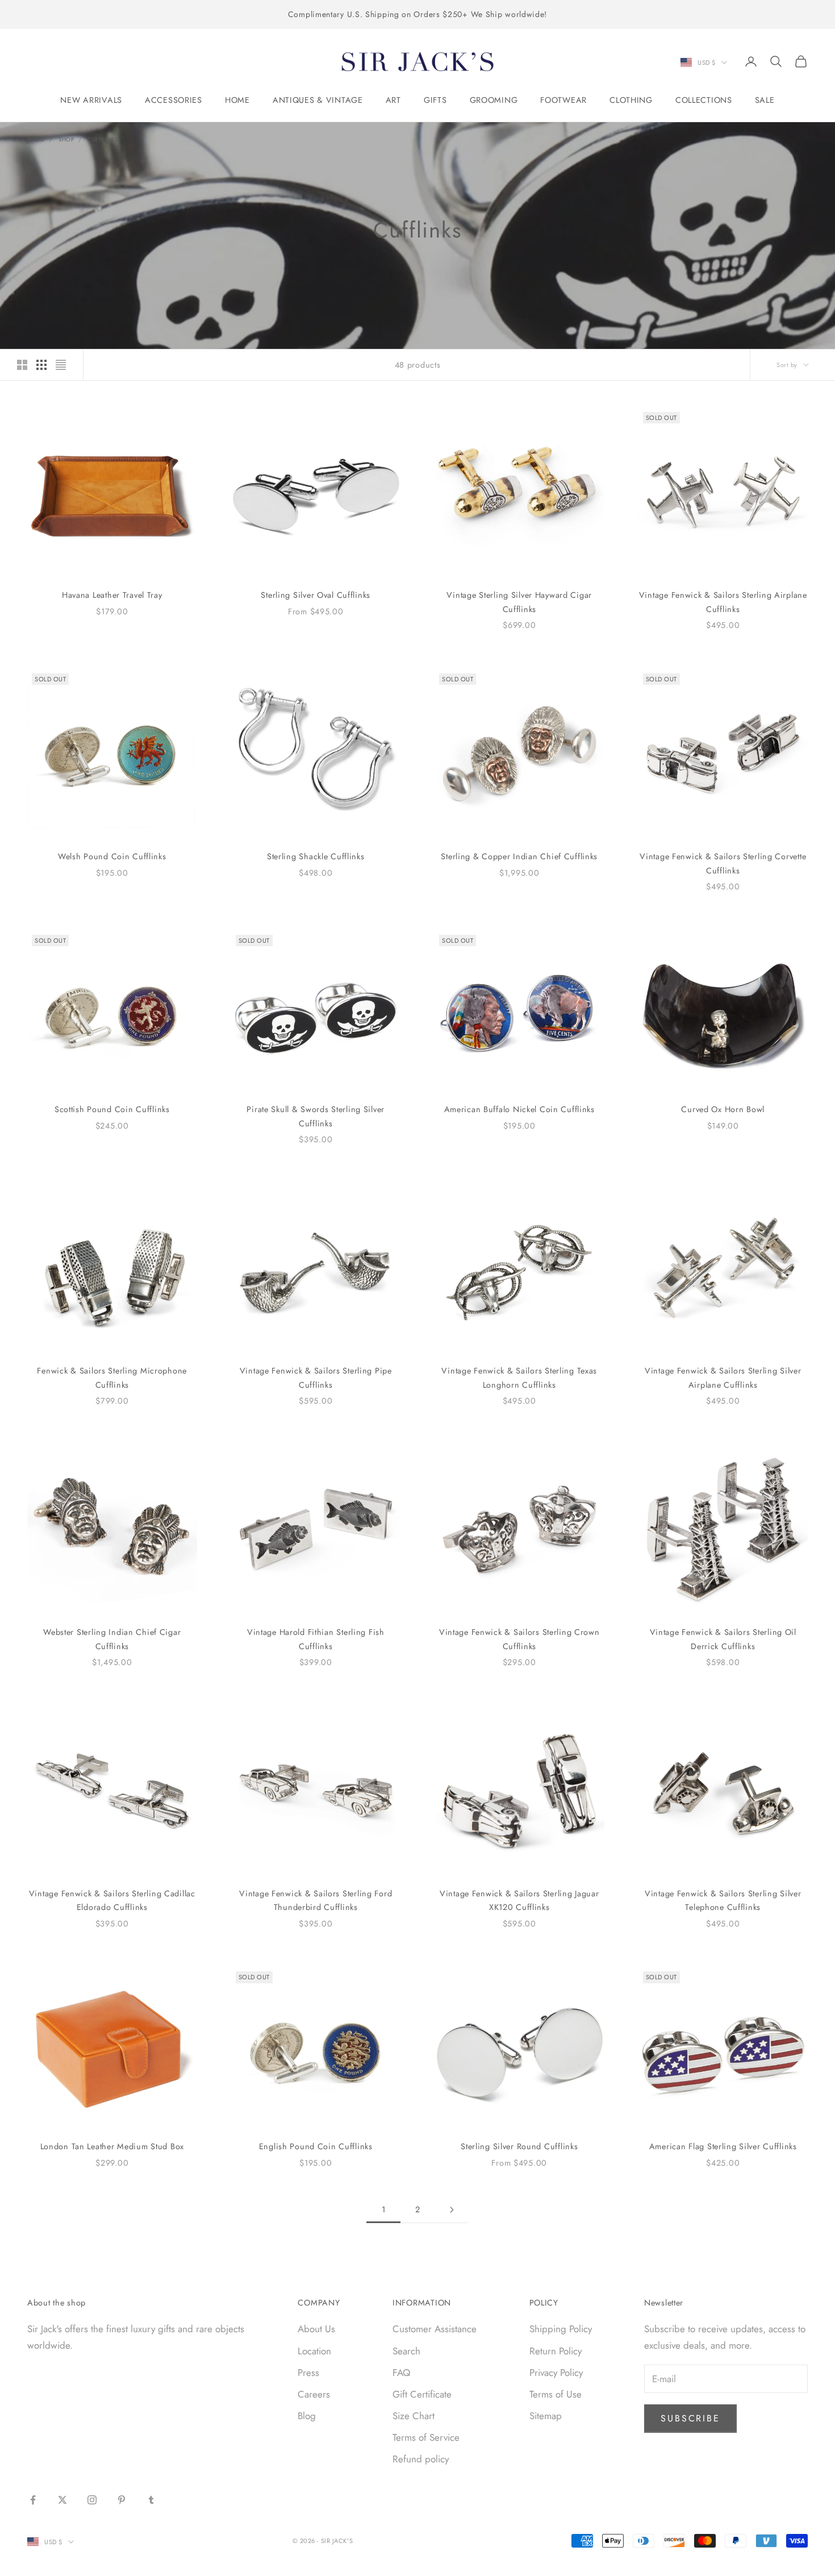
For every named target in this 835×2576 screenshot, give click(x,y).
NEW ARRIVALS (91, 100)
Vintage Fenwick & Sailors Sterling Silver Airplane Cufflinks (723, 1378)
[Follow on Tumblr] (151, 2500)
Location (314, 2351)
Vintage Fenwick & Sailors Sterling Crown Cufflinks (519, 1639)
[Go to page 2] (452, 2210)
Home (36, 140)
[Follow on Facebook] (33, 2500)
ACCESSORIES (174, 100)
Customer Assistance (435, 2329)
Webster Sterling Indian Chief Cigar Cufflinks (112, 1639)
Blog (307, 2416)
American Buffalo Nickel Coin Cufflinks (519, 1109)
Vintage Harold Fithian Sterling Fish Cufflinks (316, 1639)
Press (308, 2373)
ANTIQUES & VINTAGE (318, 100)
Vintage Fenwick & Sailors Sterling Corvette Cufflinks (723, 863)
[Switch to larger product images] (22, 365)
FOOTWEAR (563, 100)
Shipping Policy (561, 2329)
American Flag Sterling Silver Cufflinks (723, 2146)
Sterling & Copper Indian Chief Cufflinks (519, 856)
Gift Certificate (422, 2394)
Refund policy (421, 2459)
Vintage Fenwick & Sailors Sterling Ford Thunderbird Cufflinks (316, 1900)
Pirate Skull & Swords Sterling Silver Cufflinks (316, 1116)
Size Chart (414, 2416)
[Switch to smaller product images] (41, 365)
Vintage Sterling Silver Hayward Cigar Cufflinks (519, 602)
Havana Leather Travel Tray (112, 595)
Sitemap (546, 2416)
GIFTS (435, 100)
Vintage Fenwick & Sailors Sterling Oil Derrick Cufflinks (723, 1639)
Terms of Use (556, 2394)
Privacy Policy (556, 2373)
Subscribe (690, 2418)
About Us (316, 2329)
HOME (237, 100)
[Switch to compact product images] (61, 365)
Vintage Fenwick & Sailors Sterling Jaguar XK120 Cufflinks (519, 1900)
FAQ (401, 2373)
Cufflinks (103, 140)
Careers (314, 2394)
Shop (66, 140)
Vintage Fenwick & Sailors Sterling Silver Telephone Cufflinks (723, 1900)
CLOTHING (631, 100)
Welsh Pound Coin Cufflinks (112, 856)
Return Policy (556, 2351)
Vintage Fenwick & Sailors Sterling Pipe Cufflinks (316, 1378)
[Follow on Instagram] (92, 2500)
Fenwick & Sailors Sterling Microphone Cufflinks (112, 1378)
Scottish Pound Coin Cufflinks (112, 1109)
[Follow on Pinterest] (122, 2500)
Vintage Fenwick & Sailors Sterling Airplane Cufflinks (723, 602)
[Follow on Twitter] (62, 2500)
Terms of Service (426, 2437)
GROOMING (494, 100)
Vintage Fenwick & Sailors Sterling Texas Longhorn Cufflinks (519, 1378)
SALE (765, 100)
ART (393, 100)
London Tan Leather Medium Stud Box (112, 2146)
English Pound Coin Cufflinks (316, 2146)
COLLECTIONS (704, 100)
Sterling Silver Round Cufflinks (519, 2146)
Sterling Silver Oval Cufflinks (316, 595)
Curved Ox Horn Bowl (723, 1109)
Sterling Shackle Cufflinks (316, 856)
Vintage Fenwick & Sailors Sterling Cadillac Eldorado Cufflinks (112, 1900)
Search (406, 2351)
